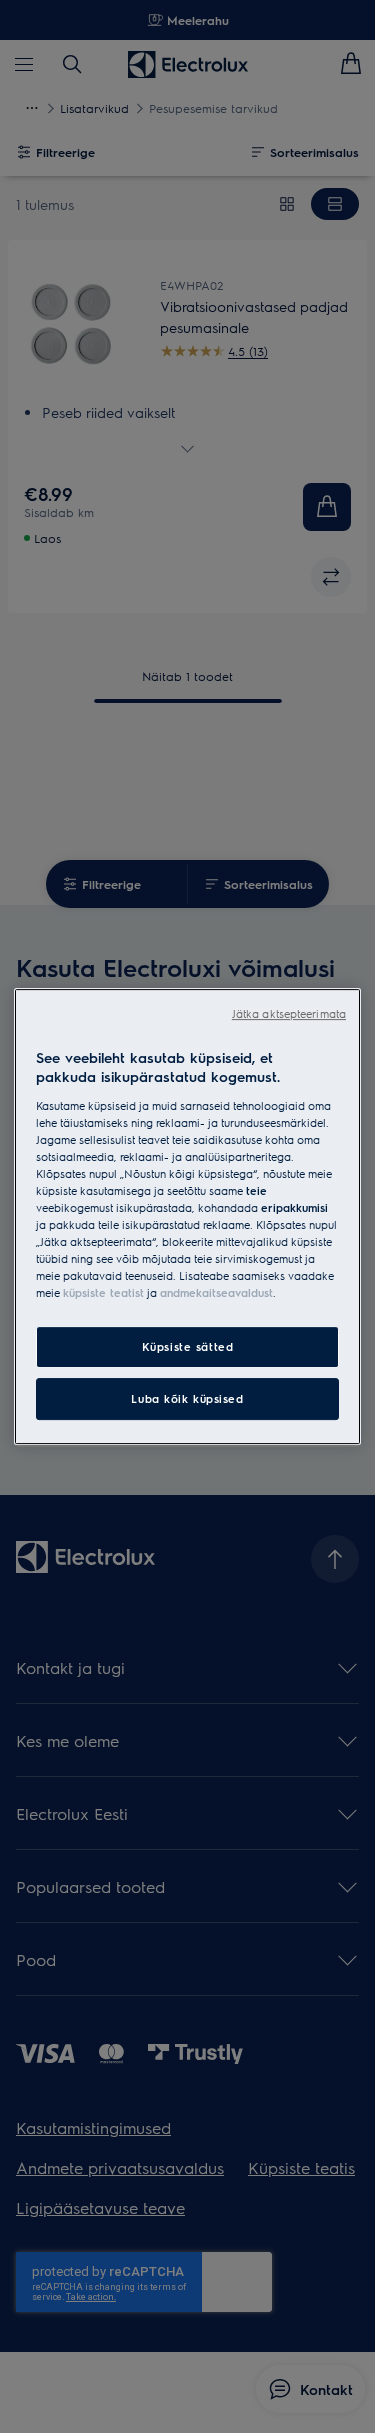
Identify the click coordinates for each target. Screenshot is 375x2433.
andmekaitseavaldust (216, 1292)
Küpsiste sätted (188, 1347)
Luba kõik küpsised (187, 1398)
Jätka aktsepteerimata (289, 1013)
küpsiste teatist (103, 1292)
